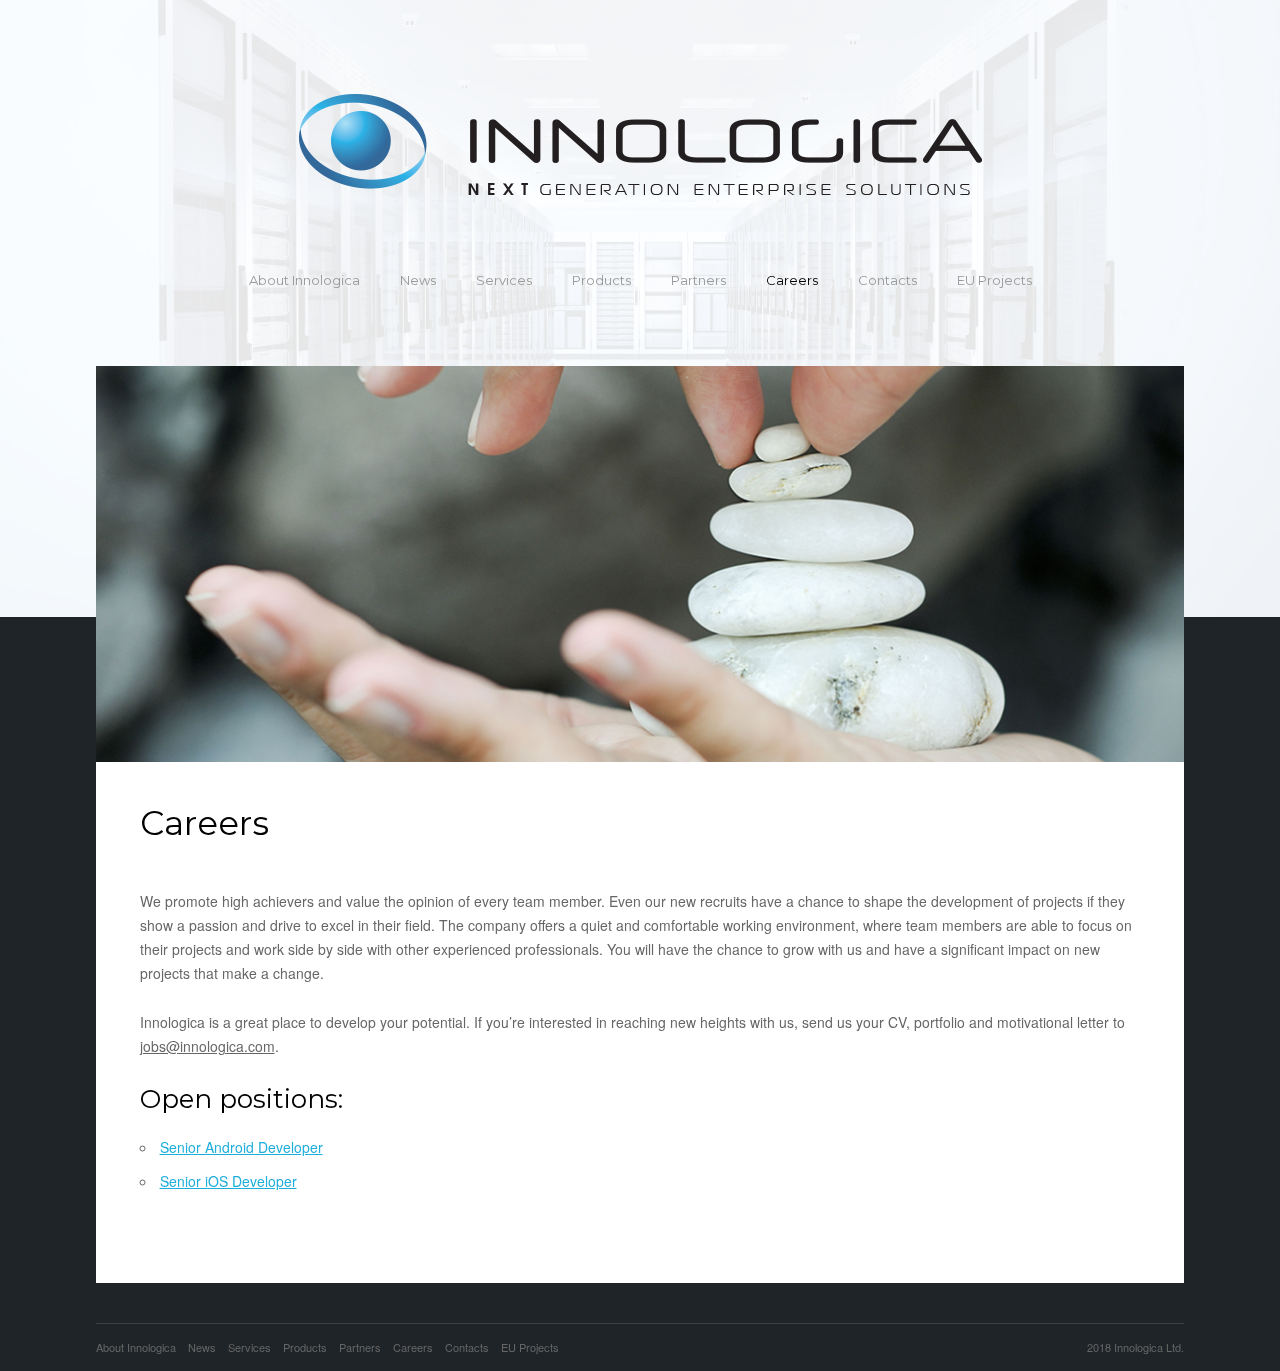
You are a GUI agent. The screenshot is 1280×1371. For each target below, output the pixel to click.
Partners (698, 280)
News (418, 280)
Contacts (887, 280)
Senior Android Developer (241, 1147)
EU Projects (994, 280)
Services (504, 280)
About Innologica (304, 280)
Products (601, 280)
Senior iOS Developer (228, 1181)
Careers (792, 280)
